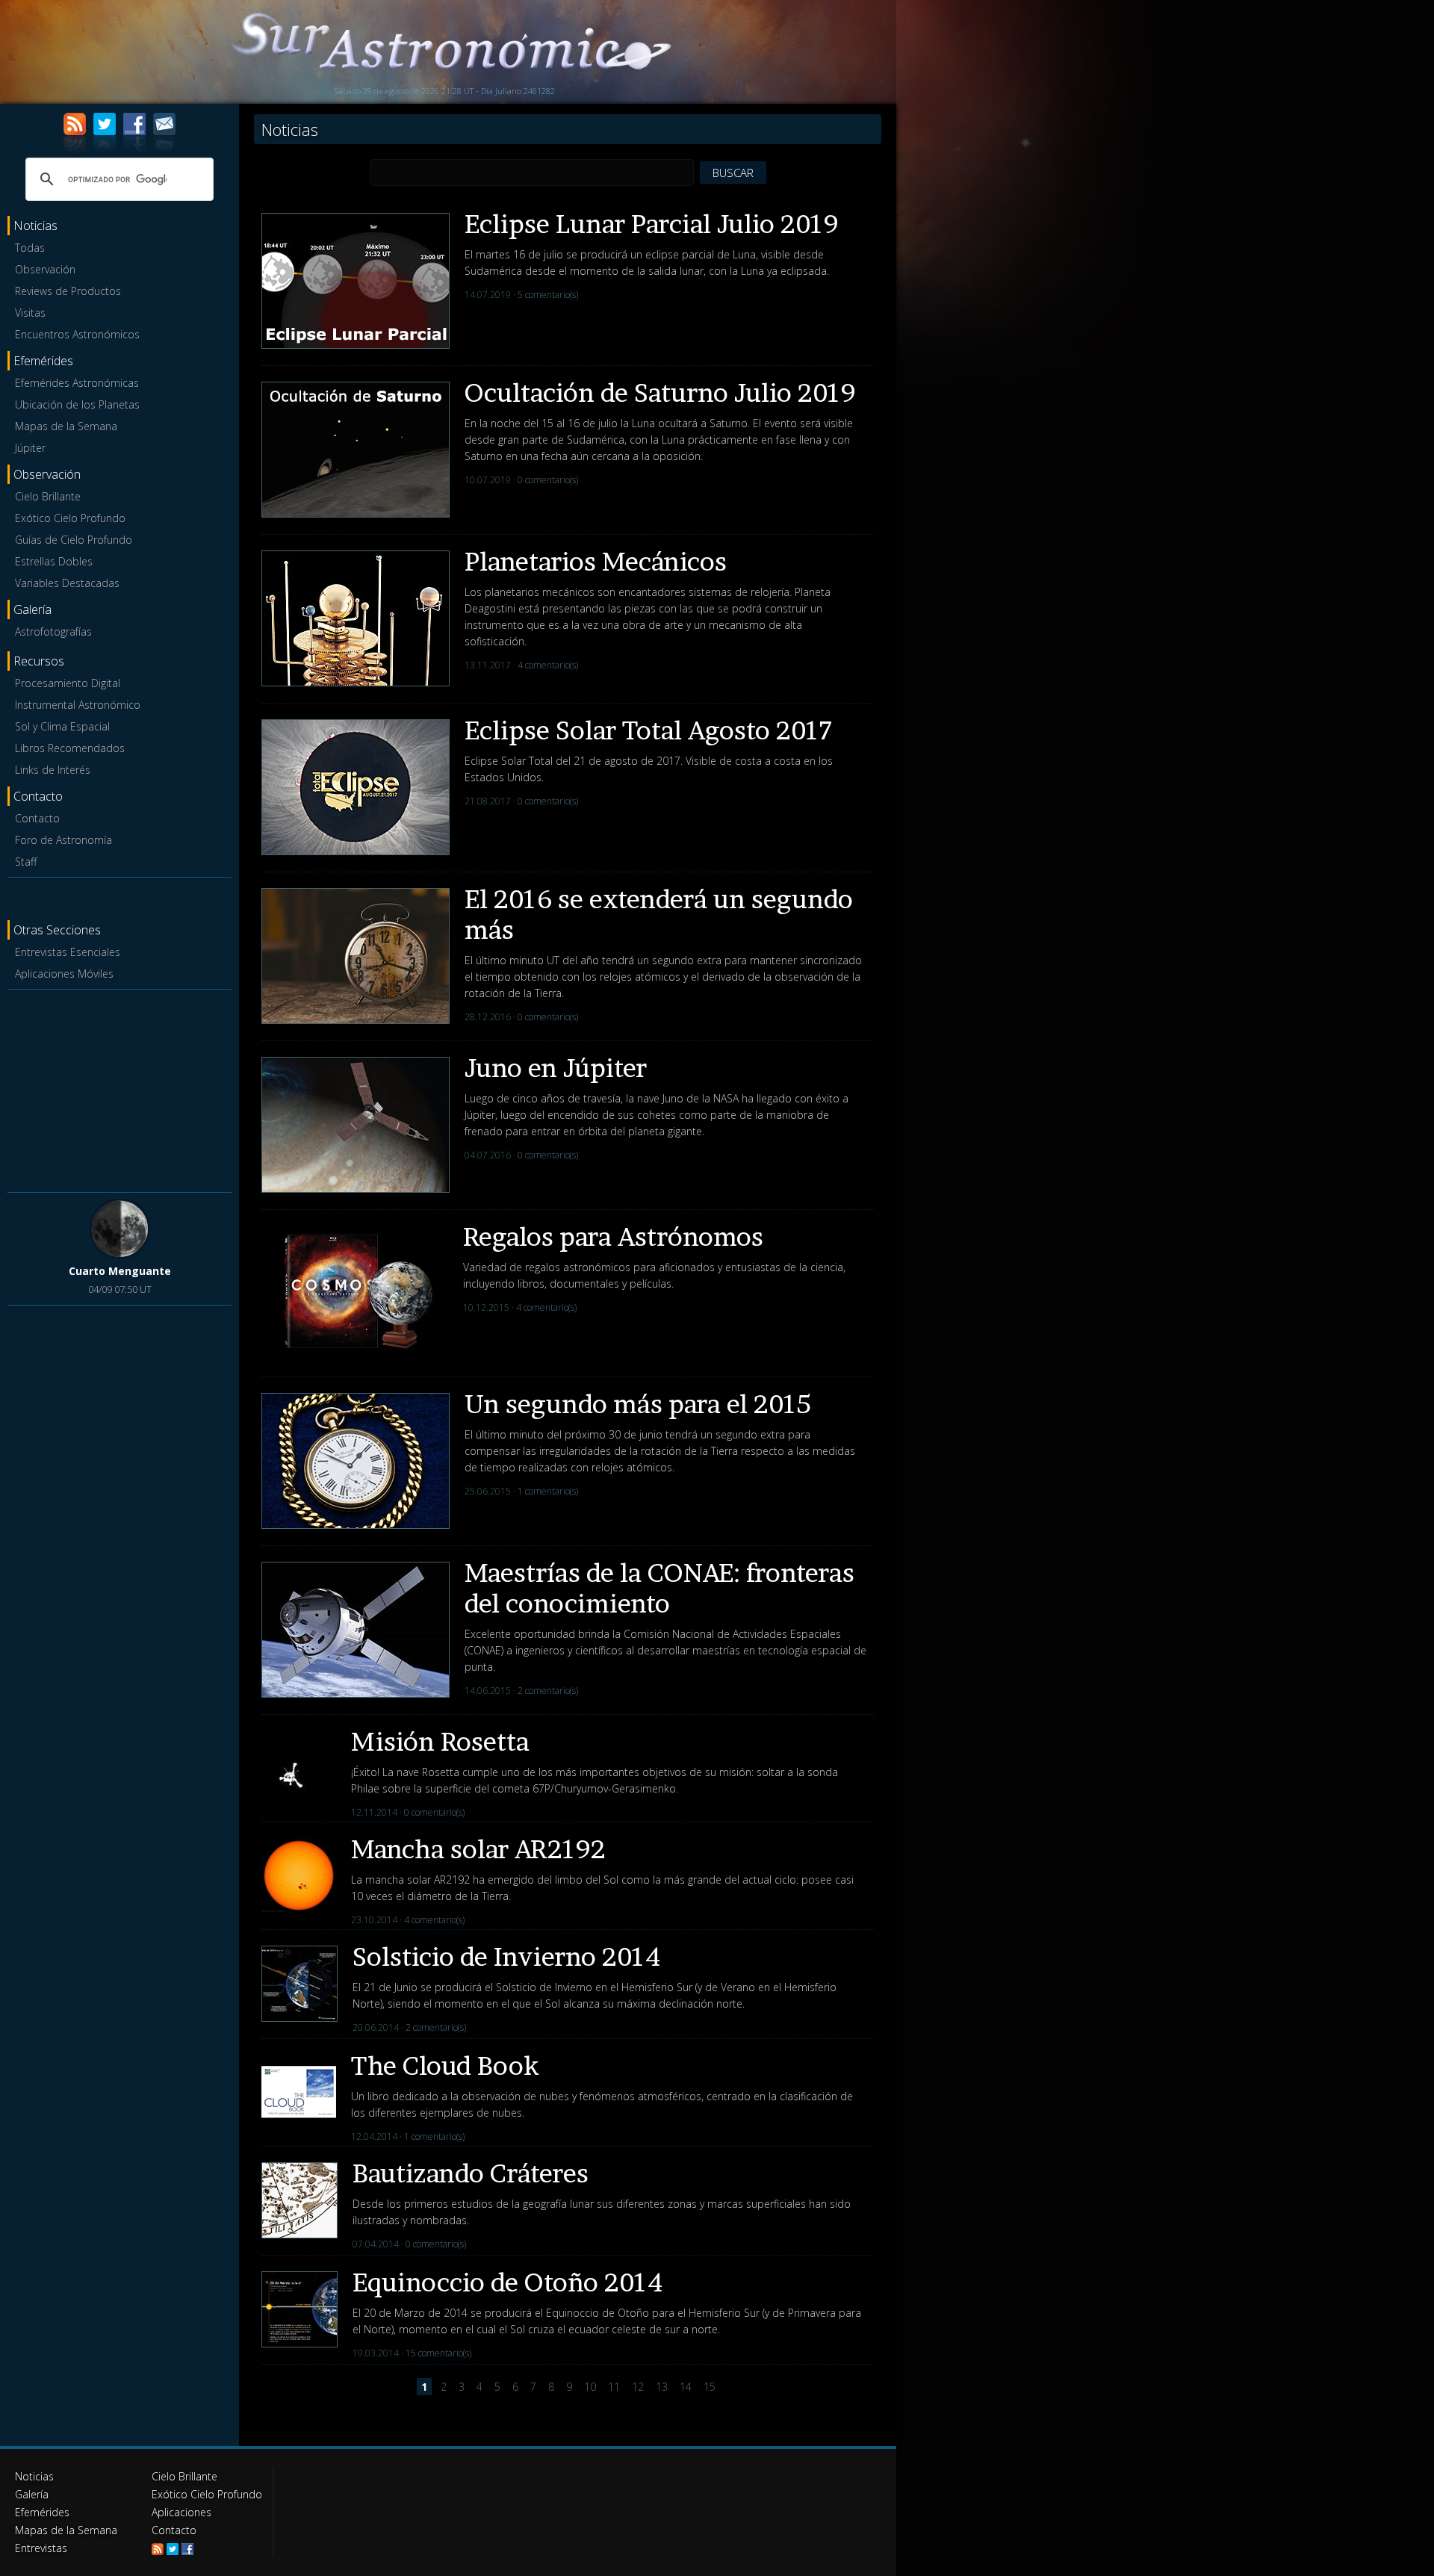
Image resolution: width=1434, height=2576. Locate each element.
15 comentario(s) (438, 2353)
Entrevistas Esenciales (68, 952)
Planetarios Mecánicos (596, 561)
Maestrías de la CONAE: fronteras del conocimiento (659, 1588)
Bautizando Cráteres (471, 2173)
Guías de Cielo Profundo (74, 540)
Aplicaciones (181, 2512)
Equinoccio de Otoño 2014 (508, 2282)
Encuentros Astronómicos (77, 334)
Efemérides (42, 2512)
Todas (30, 248)
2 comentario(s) (548, 1691)
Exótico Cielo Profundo (70, 518)
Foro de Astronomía (63, 840)
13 (662, 2387)
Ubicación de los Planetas (77, 404)
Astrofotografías (53, 631)
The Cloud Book (445, 2066)
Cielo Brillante (48, 496)
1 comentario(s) (548, 1491)
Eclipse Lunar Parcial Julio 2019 (652, 224)
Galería (32, 2494)
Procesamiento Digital (68, 683)
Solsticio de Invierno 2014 (506, 1956)
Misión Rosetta (440, 1741)
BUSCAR (733, 173)
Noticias (34, 2476)
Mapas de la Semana (66, 426)
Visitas (30, 313)
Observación (45, 269)
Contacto (37, 818)
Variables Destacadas (67, 583)
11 (614, 2387)
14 (686, 2387)
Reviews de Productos (68, 291)
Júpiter (30, 448)
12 (638, 2387)
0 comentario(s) (548, 480)
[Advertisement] (119, 1088)
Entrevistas (41, 2548)
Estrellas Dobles (54, 561)
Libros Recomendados (70, 748)
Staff (26, 862)
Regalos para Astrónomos (613, 1236)
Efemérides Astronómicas (77, 383)
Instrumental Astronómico (78, 705)
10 (590, 2387)
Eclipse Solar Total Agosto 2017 (648, 730)
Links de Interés (53, 770)
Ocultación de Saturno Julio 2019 (660, 392)
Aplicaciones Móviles (64, 974)
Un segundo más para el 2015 (638, 1404)
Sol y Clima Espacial (62, 726)
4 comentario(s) (548, 665)
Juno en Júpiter (556, 1068)
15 (710, 2387)
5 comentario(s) (548, 295)
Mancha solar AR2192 (478, 1849)
